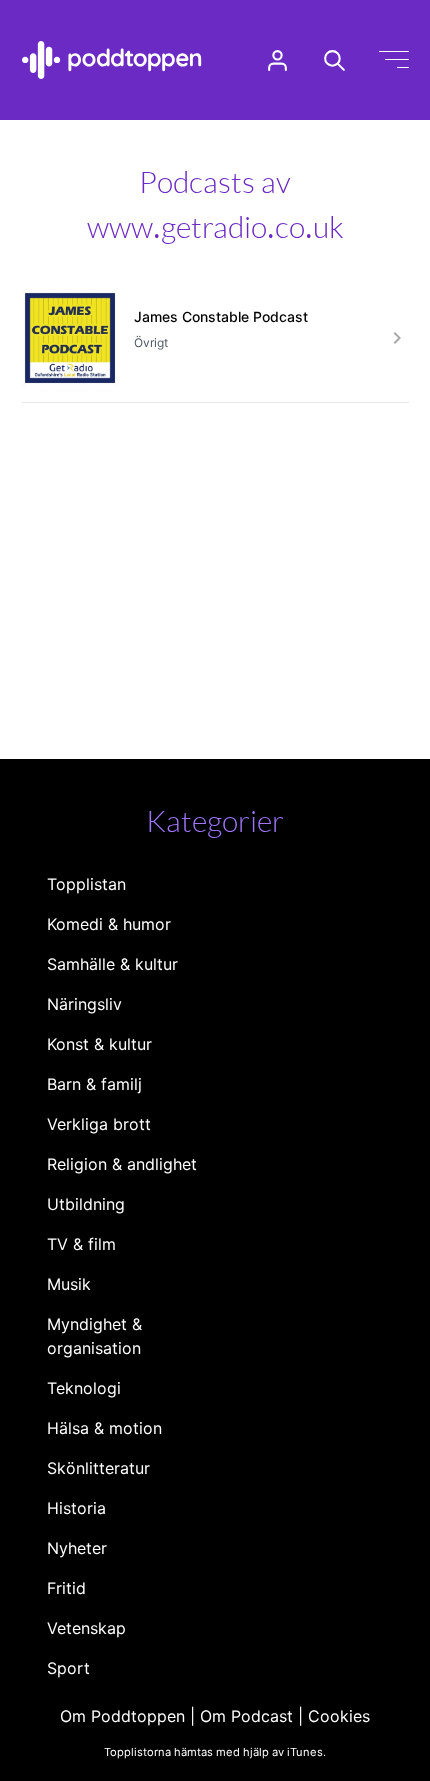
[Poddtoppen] (112, 60)
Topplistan (86, 884)
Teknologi (84, 1388)
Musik (69, 1284)
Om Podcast (246, 1716)
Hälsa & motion (104, 1428)
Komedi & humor (109, 924)
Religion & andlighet (122, 1164)
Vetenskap (86, 1628)
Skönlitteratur (98, 1468)
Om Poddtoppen (122, 1716)
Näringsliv (84, 1004)
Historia (76, 1508)
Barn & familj (94, 1084)
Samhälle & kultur (112, 964)
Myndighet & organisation (94, 1336)
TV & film (81, 1244)
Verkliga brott (99, 1124)
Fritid (66, 1588)
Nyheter (77, 1548)
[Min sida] (277, 60)
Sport (68, 1668)
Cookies (339, 1716)
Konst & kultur (99, 1044)
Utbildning (86, 1204)
